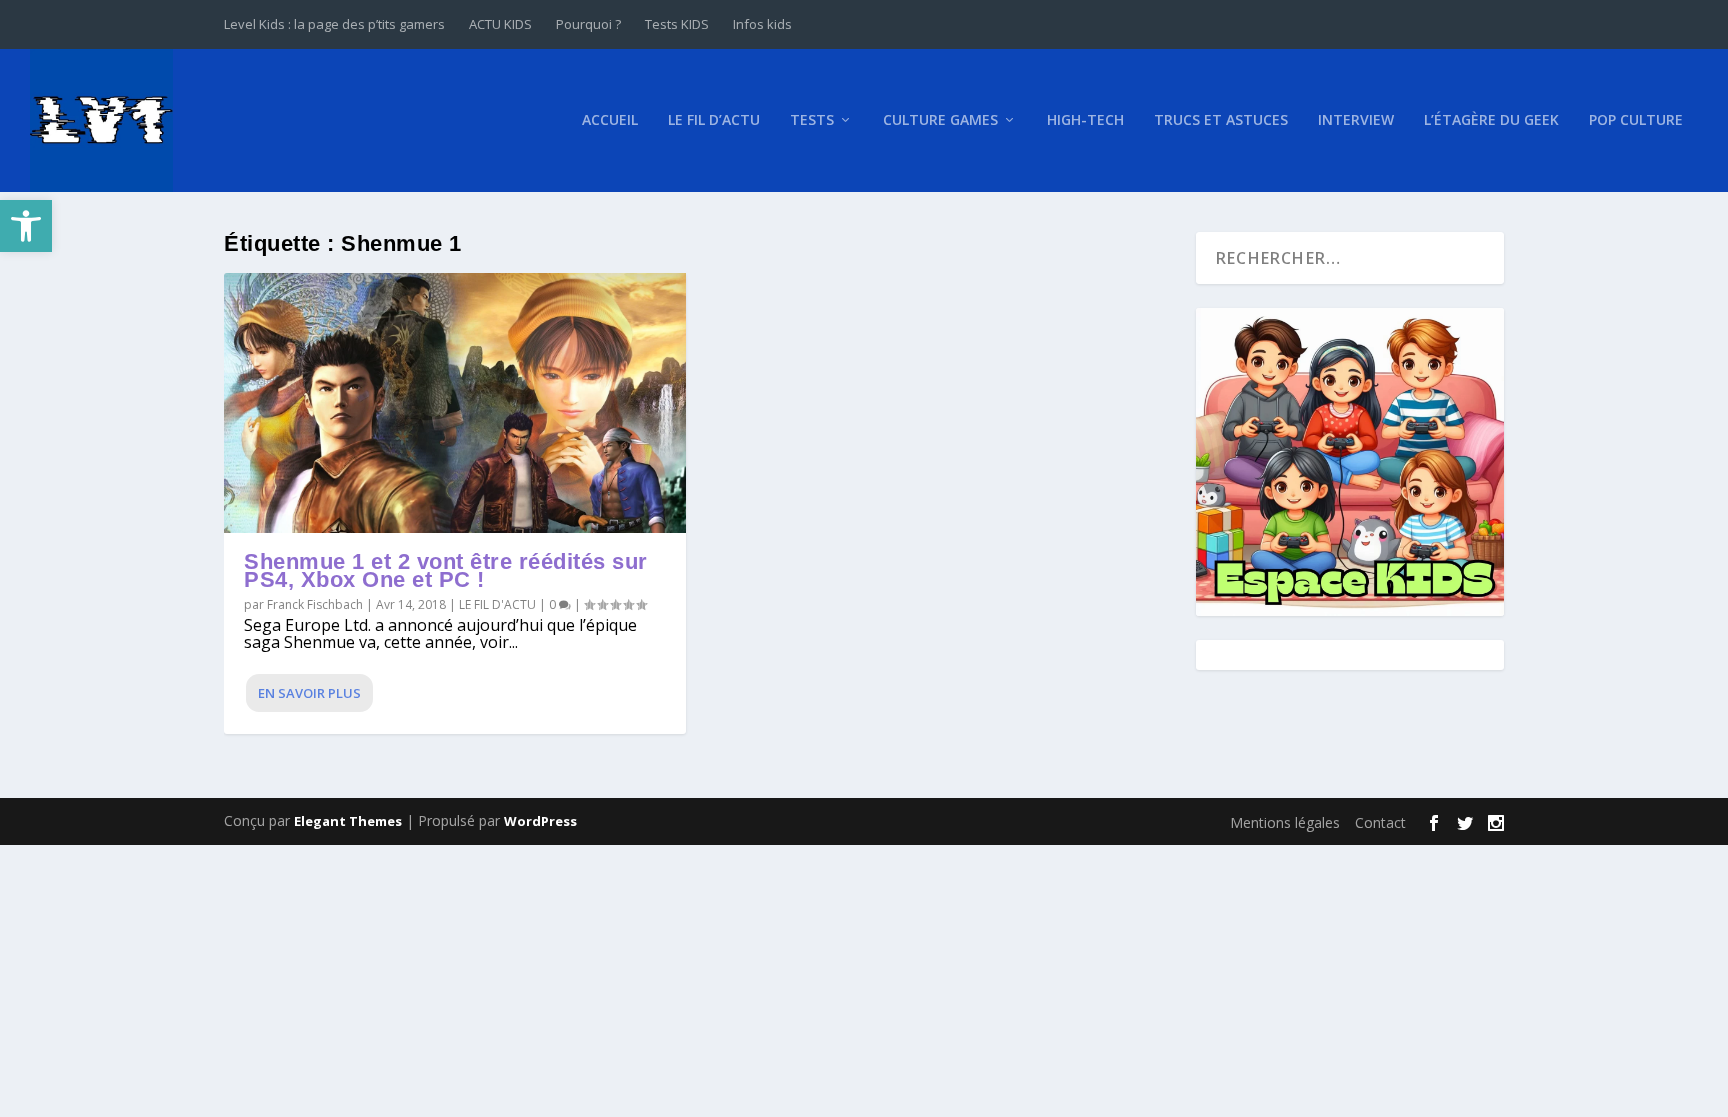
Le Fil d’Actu (714, 120)
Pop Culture (1636, 120)
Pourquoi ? (588, 24)
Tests (812, 120)
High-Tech (1085, 120)
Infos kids (762, 24)
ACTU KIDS (500, 24)
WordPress (540, 821)
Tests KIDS (677, 24)
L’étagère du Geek (1491, 120)
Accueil (610, 120)
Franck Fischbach (315, 604)
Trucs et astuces (1221, 120)
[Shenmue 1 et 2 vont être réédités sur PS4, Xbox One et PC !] (455, 403)
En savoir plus (309, 693)
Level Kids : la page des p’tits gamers (334, 24)
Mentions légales (1285, 822)
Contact (1380, 822)
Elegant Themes (348, 821)
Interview (1356, 120)
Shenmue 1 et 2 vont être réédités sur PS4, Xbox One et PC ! (446, 570)
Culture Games (940, 120)
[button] (26, 226)
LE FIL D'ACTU (497, 604)
